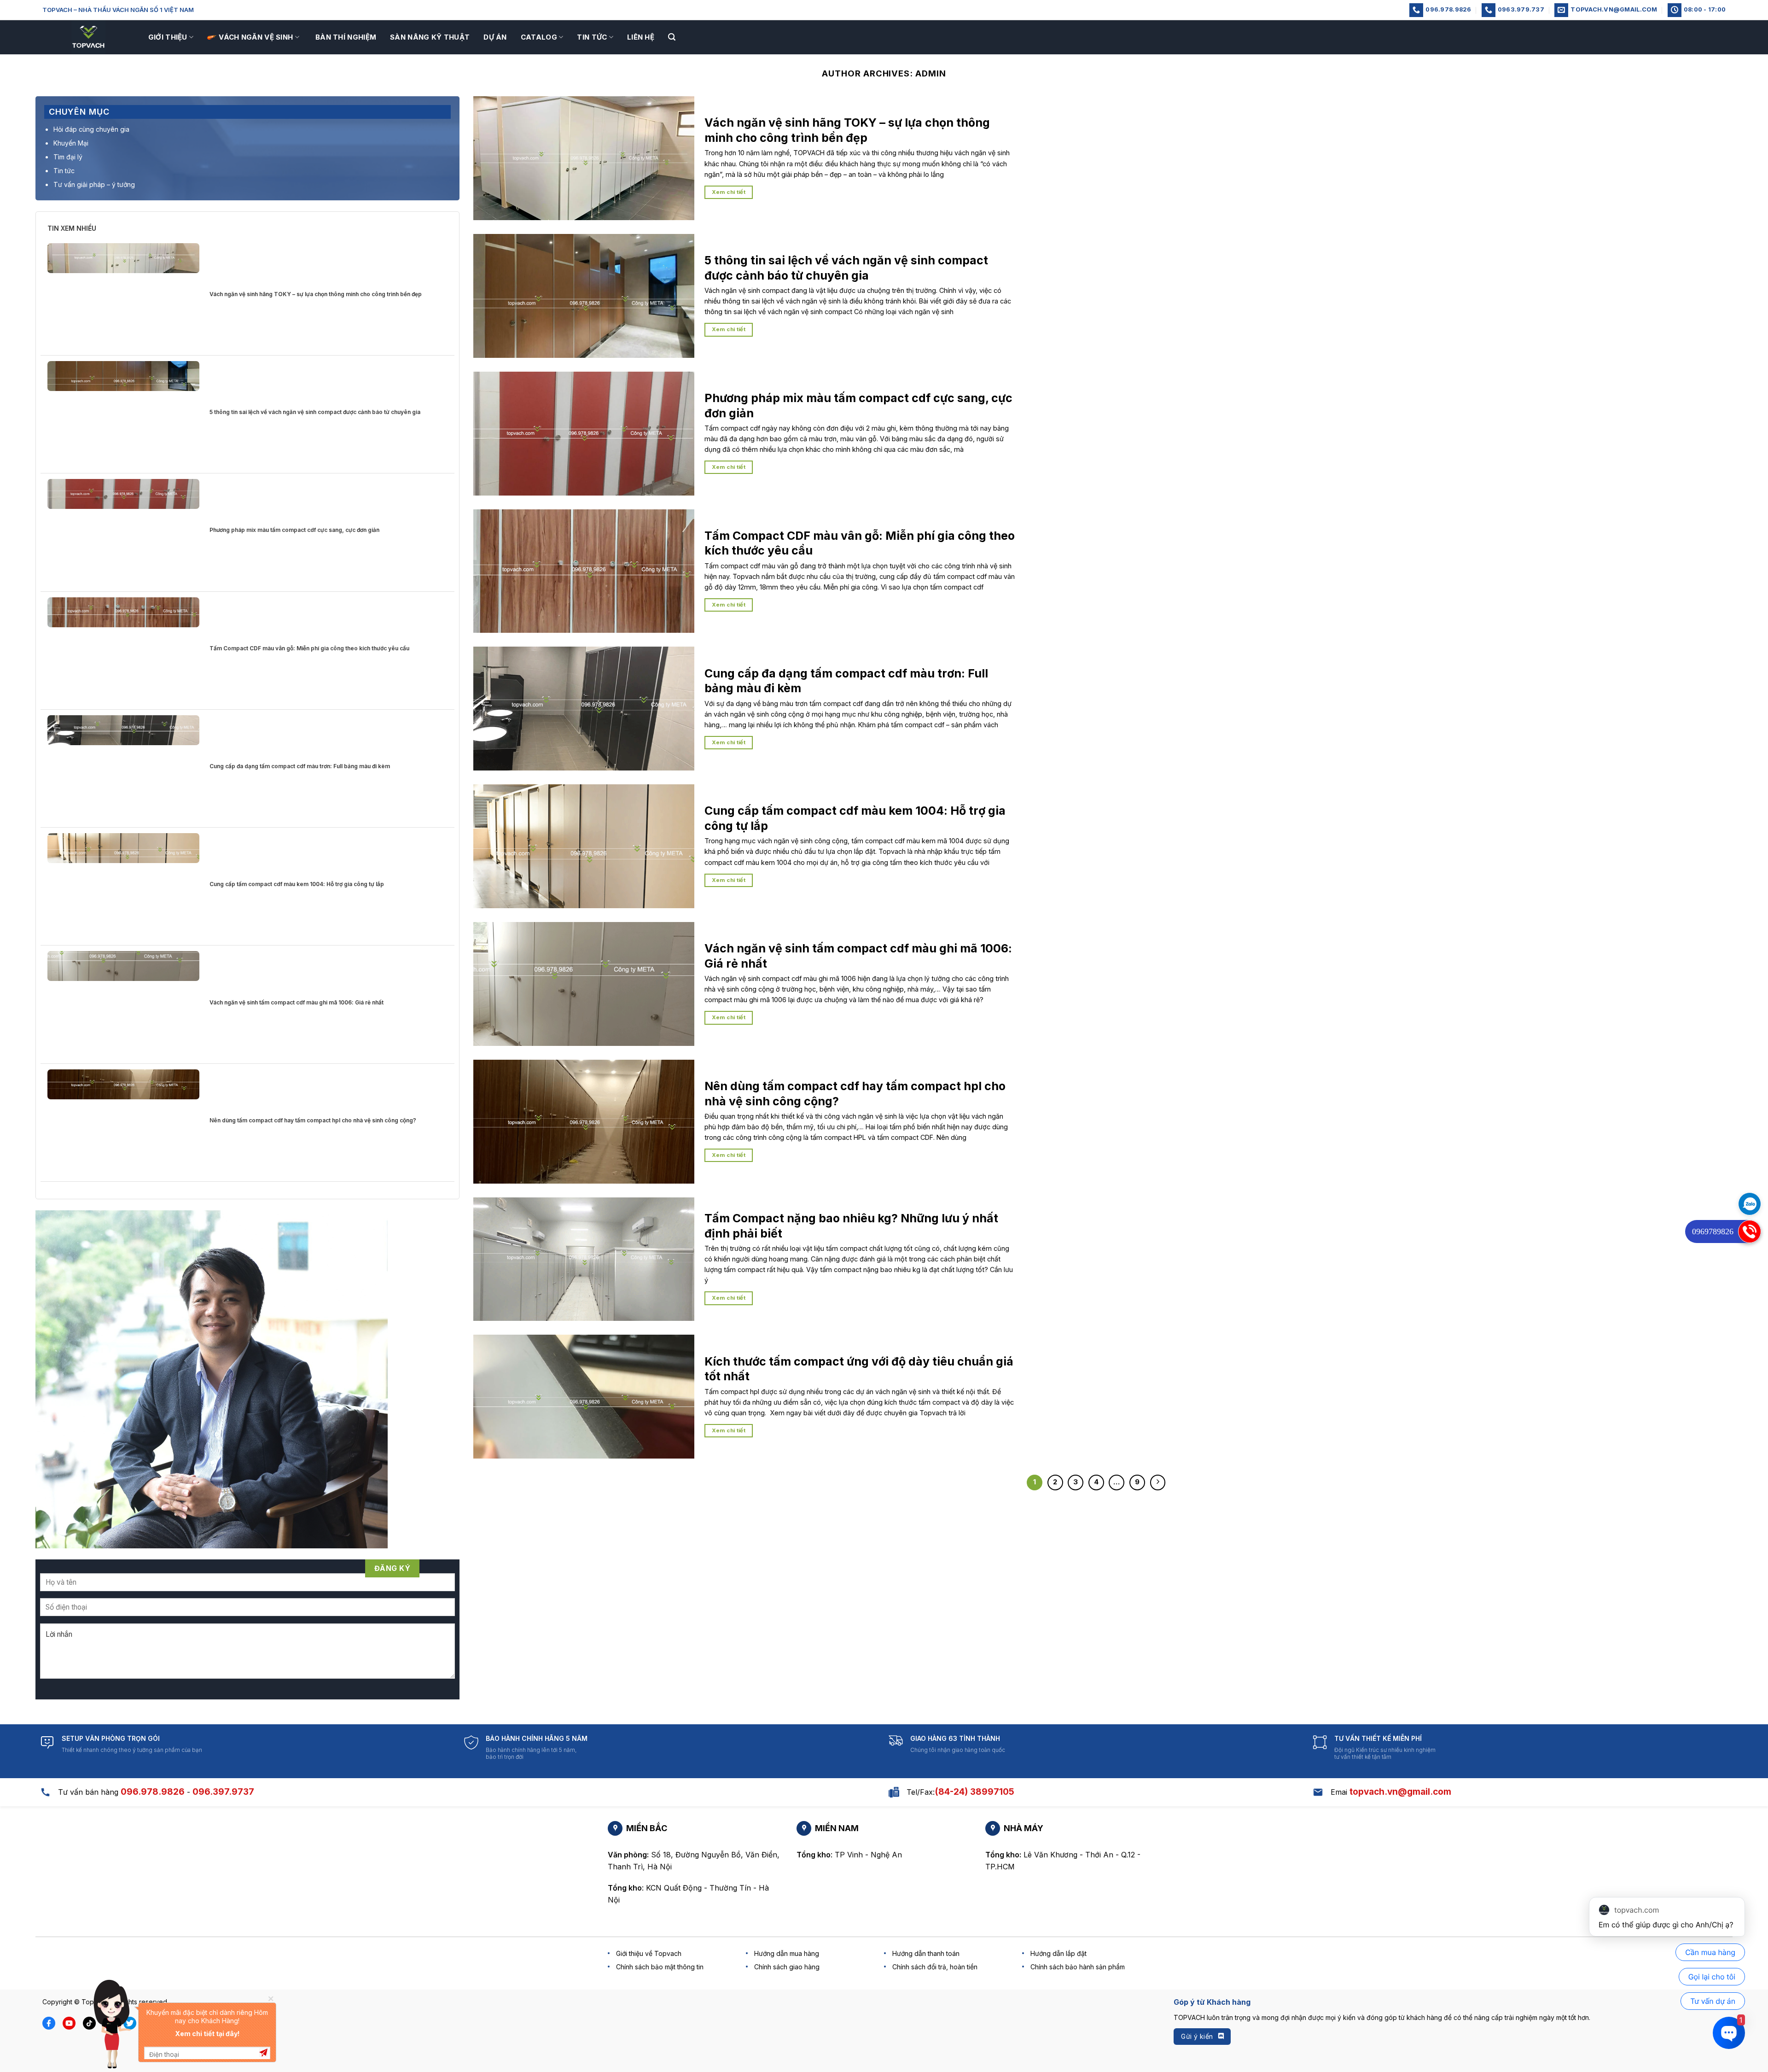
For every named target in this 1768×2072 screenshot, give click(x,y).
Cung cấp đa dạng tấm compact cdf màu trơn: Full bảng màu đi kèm (300, 766)
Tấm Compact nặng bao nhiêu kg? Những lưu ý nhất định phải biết (851, 1226)
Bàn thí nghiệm (346, 37)
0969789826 (1713, 1232)
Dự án (495, 37)
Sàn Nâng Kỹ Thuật (430, 37)
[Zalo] (1750, 1204)
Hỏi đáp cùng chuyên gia (91, 129)
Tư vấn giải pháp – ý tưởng (94, 184)
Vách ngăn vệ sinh (256, 37)
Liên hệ (641, 37)
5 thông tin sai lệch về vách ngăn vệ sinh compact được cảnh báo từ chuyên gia (315, 412)
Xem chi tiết (729, 192)
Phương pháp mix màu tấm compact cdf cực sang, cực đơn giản (294, 530)
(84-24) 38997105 (974, 1792)
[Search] (672, 37)
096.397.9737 (223, 1792)
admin (931, 73)
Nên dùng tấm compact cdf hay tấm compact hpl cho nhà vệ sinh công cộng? (313, 1120)
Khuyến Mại (71, 143)
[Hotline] (1750, 1232)
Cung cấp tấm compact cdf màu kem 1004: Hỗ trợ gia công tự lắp (297, 884)
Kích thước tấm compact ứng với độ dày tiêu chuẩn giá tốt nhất (859, 1369)
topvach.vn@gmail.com (1400, 1792)
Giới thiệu (168, 37)
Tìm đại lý (68, 157)
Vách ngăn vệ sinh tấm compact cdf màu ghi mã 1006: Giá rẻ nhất (297, 1002)
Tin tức (592, 37)
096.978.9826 (153, 1792)
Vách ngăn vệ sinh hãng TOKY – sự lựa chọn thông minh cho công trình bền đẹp (316, 294)
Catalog (539, 37)
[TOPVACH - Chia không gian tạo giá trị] (88, 37)
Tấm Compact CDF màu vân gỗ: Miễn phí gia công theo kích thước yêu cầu (309, 648)
